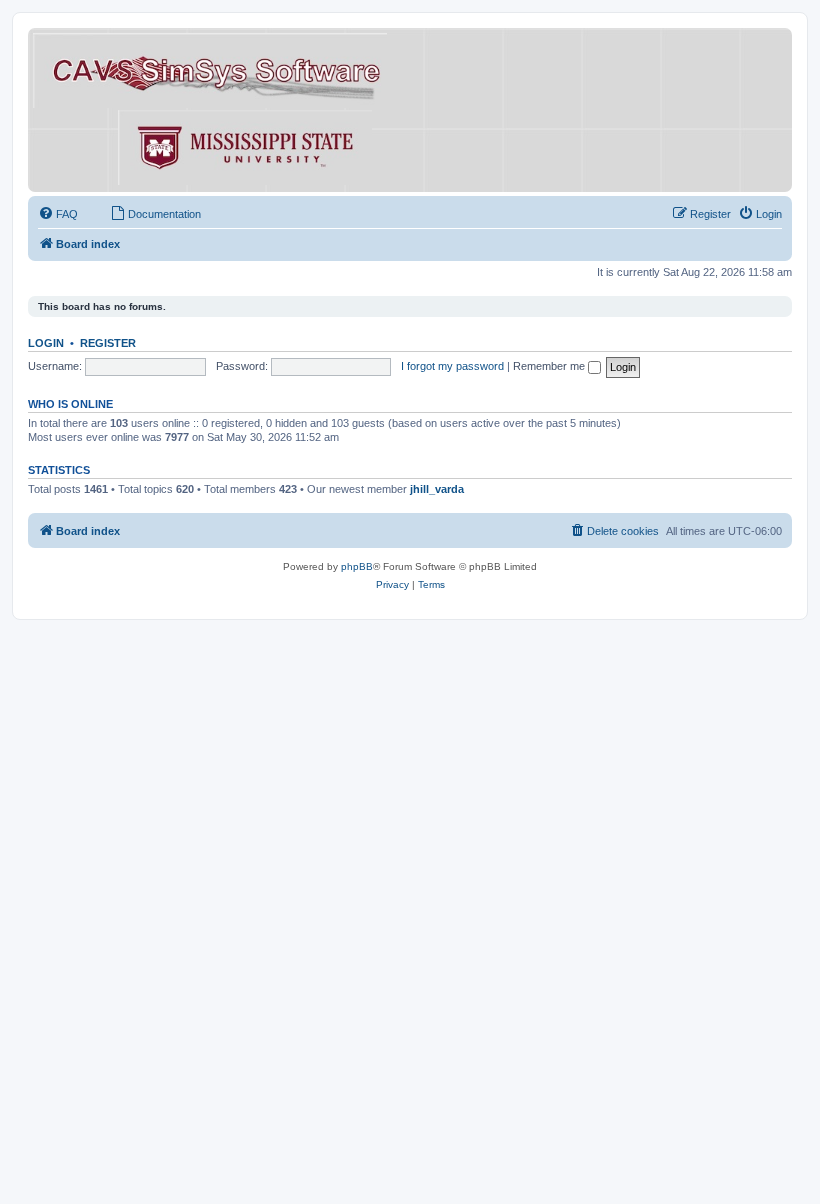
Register (108, 343)
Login (46, 343)
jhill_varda (437, 489)
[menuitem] (58, 214)
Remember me (550, 366)
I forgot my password (452, 366)
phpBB (357, 566)
